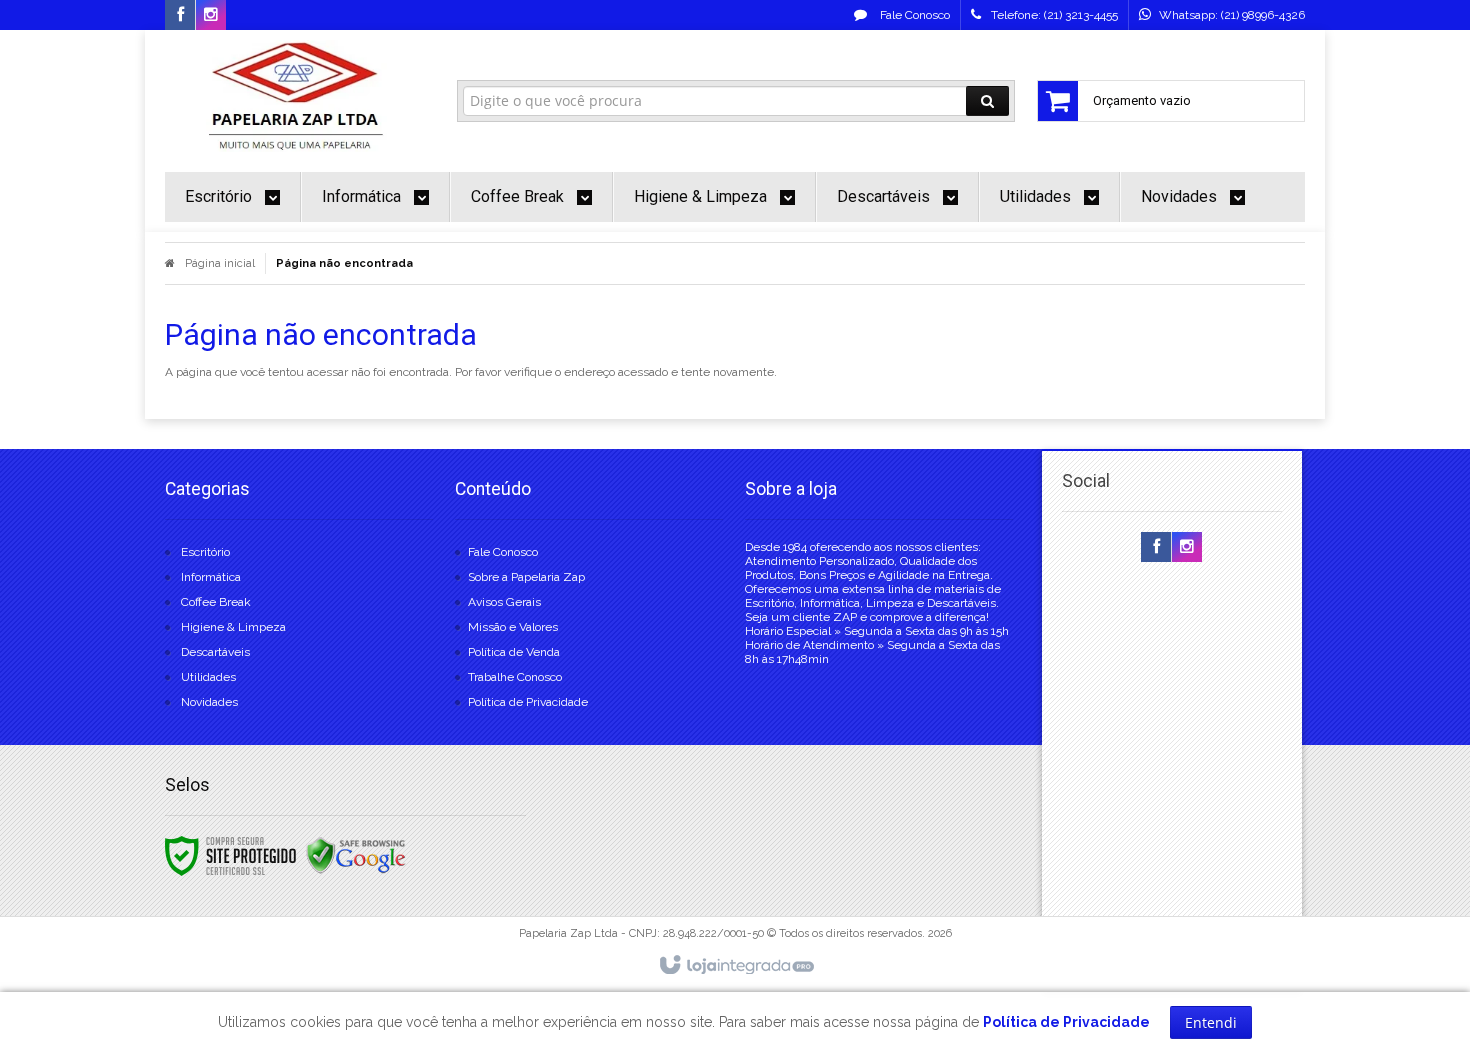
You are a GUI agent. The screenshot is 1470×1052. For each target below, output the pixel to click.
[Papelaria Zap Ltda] (296, 96)
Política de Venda (514, 652)
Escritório (205, 552)
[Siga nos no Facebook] (180, 16)
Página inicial (220, 263)
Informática (211, 577)
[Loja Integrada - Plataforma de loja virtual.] (735, 966)
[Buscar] (987, 101)
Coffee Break (216, 602)
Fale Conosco (913, 15)
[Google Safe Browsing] (356, 855)
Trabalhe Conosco (515, 677)
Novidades (209, 702)
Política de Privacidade (528, 702)
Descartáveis (215, 652)
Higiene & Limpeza (233, 627)
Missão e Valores (513, 627)
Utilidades (208, 677)
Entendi (1211, 1022)
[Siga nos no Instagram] (211, 16)
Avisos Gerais (504, 602)
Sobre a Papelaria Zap (526, 577)
